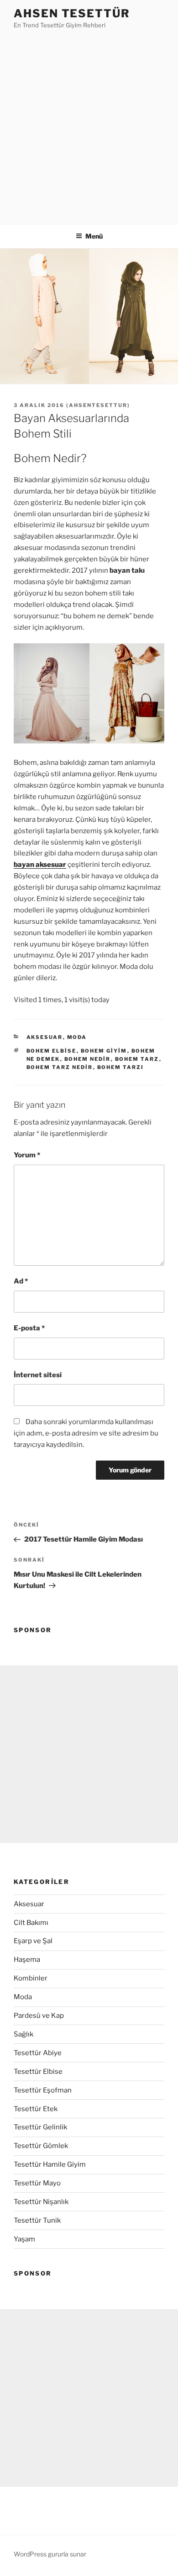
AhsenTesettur (98, 405)
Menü (94, 236)
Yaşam (24, 2239)
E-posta (29, 1328)
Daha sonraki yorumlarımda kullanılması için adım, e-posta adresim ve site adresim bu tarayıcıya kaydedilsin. (86, 1433)
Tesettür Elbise (38, 2072)
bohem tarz (137, 1059)
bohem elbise (52, 1051)
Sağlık (24, 2034)
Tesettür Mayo (37, 2183)
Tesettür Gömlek (41, 2146)
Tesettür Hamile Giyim (50, 2164)
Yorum (27, 1155)
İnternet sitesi (38, 1375)
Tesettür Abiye (38, 2053)
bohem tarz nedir (60, 1067)
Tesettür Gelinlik (40, 2127)
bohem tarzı (121, 1067)
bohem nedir (88, 1059)
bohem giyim (104, 1051)
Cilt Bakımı (31, 1923)
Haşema (27, 1960)
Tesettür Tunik (37, 2220)
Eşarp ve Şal (33, 1941)
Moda (77, 1037)
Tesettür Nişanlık (41, 2202)
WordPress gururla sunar (50, 2554)
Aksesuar (45, 1037)
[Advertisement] (89, 124)
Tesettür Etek (36, 2109)
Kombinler (31, 1978)
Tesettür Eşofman (43, 2090)
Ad (21, 1281)
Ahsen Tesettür (72, 13)
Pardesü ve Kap (39, 2016)
